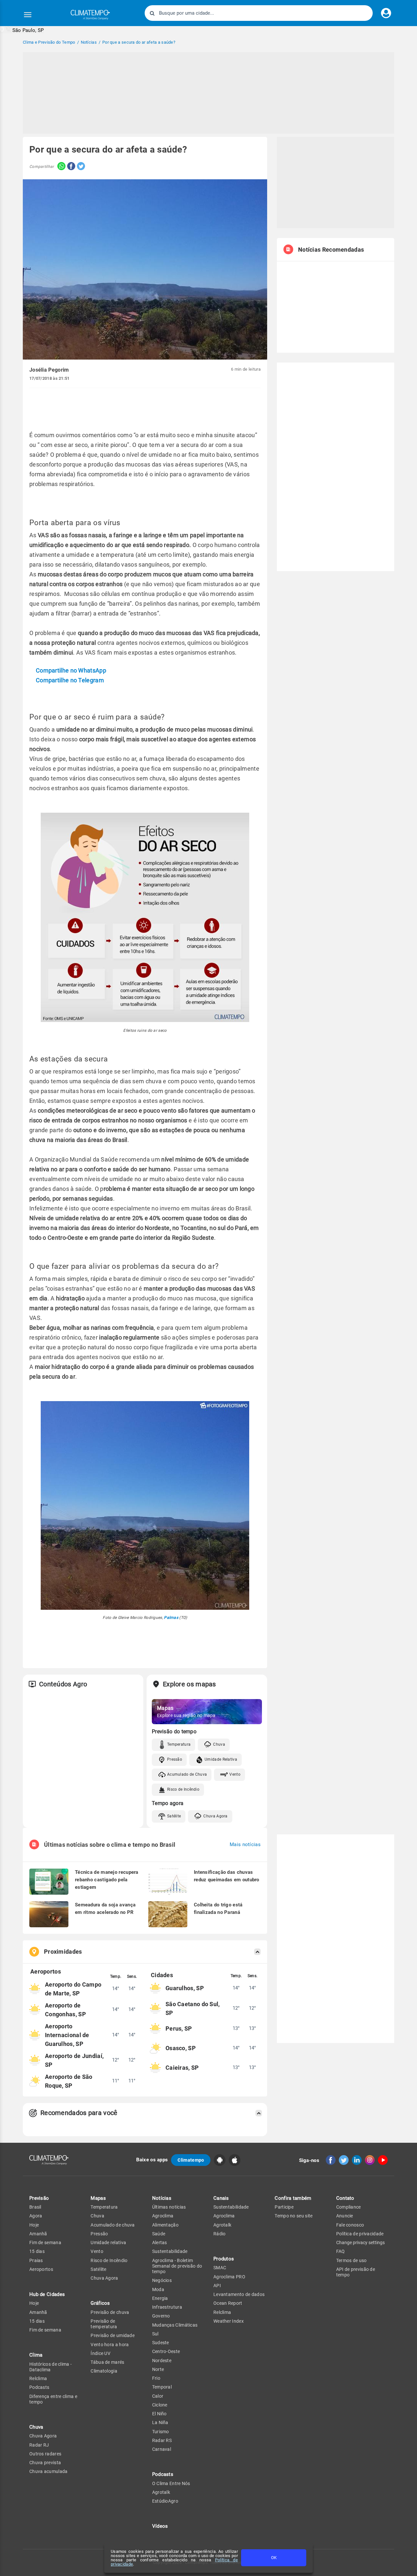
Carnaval (162, 2449)
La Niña (160, 2422)
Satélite (174, 1816)
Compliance (349, 2207)
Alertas (160, 2243)
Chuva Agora (215, 1816)
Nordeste (162, 2361)
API (217, 2286)
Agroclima (163, 2216)
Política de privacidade (360, 2234)
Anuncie (345, 2216)
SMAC (220, 2268)
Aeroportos (41, 2269)
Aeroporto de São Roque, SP (69, 2081)
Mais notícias (245, 1845)
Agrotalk (161, 2492)
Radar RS (162, 2440)
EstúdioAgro (165, 2501)
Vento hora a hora (110, 2345)
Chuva (219, 1744)
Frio (156, 2378)
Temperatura (179, 1744)
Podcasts (39, 2387)
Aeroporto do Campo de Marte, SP (73, 1989)
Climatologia (104, 2371)
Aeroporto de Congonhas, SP (65, 2010)
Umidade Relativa (221, 1759)
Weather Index (229, 2321)
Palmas (171, 1618)
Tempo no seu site (294, 2216)
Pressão (175, 1759)
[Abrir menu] (28, 15)
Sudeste (161, 2343)
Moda (158, 2289)
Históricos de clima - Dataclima (50, 2367)
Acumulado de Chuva (187, 1774)
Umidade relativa (108, 2243)
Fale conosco (350, 2225)
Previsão (39, 2198)
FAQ (341, 2251)
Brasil (35, 2207)
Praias (36, 2260)
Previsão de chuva (110, 2312)
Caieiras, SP (182, 2068)
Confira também (293, 2198)
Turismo (161, 2432)
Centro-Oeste (166, 2351)
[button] (22, 30)
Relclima (38, 2378)
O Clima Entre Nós (171, 2483)
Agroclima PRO (229, 2277)
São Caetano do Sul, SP (193, 2008)
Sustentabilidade (170, 2251)
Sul (155, 2334)
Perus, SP (179, 2028)
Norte (158, 2369)
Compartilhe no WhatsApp (71, 670)
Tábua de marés (107, 2362)
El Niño (159, 2414)
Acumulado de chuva (113, 2225)
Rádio (220, 2234)
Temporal (162, 2387)
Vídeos (160, 2526)
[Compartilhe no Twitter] (80, 167)
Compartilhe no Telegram (70, 680)
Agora (36, 2216)
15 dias (37, 2251)
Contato (345, 2198)
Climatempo (191, 2160)
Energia (160, 2298)
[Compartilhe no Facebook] (70, 167)
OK (274, 2558)
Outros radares (45, 2454)
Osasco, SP (181, 2048)
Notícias (162, 2198)
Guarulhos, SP (185, 1988)
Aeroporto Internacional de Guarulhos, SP (67, 2035)
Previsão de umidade (113, 2335)
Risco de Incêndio (183, 1789)
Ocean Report (228, 2303)
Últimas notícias (169, 2207)
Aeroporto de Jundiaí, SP (74, 2060)
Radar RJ (39, 2445)
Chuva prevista (45, 2463)
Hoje (34, 2225)
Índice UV (101, 2353)
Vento (235, 1774)
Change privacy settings (360, 2243)
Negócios (162, 2280)
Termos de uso (352, 2260)
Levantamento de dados (239, 2294)
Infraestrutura (167, 2307)
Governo (161, 2316)
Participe (284, 2207)
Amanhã (38, 2234)
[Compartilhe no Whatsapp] (60, 167)
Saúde (159, 2234)
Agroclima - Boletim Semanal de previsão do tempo (177, 2266)
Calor (158, 2396)
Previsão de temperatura (104, 2324)
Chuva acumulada (49, 2471)
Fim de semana (45, 2243)
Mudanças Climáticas (175, 2325)
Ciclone (160, 2405)
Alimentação (165, 2225)
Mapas (98, 2198)
